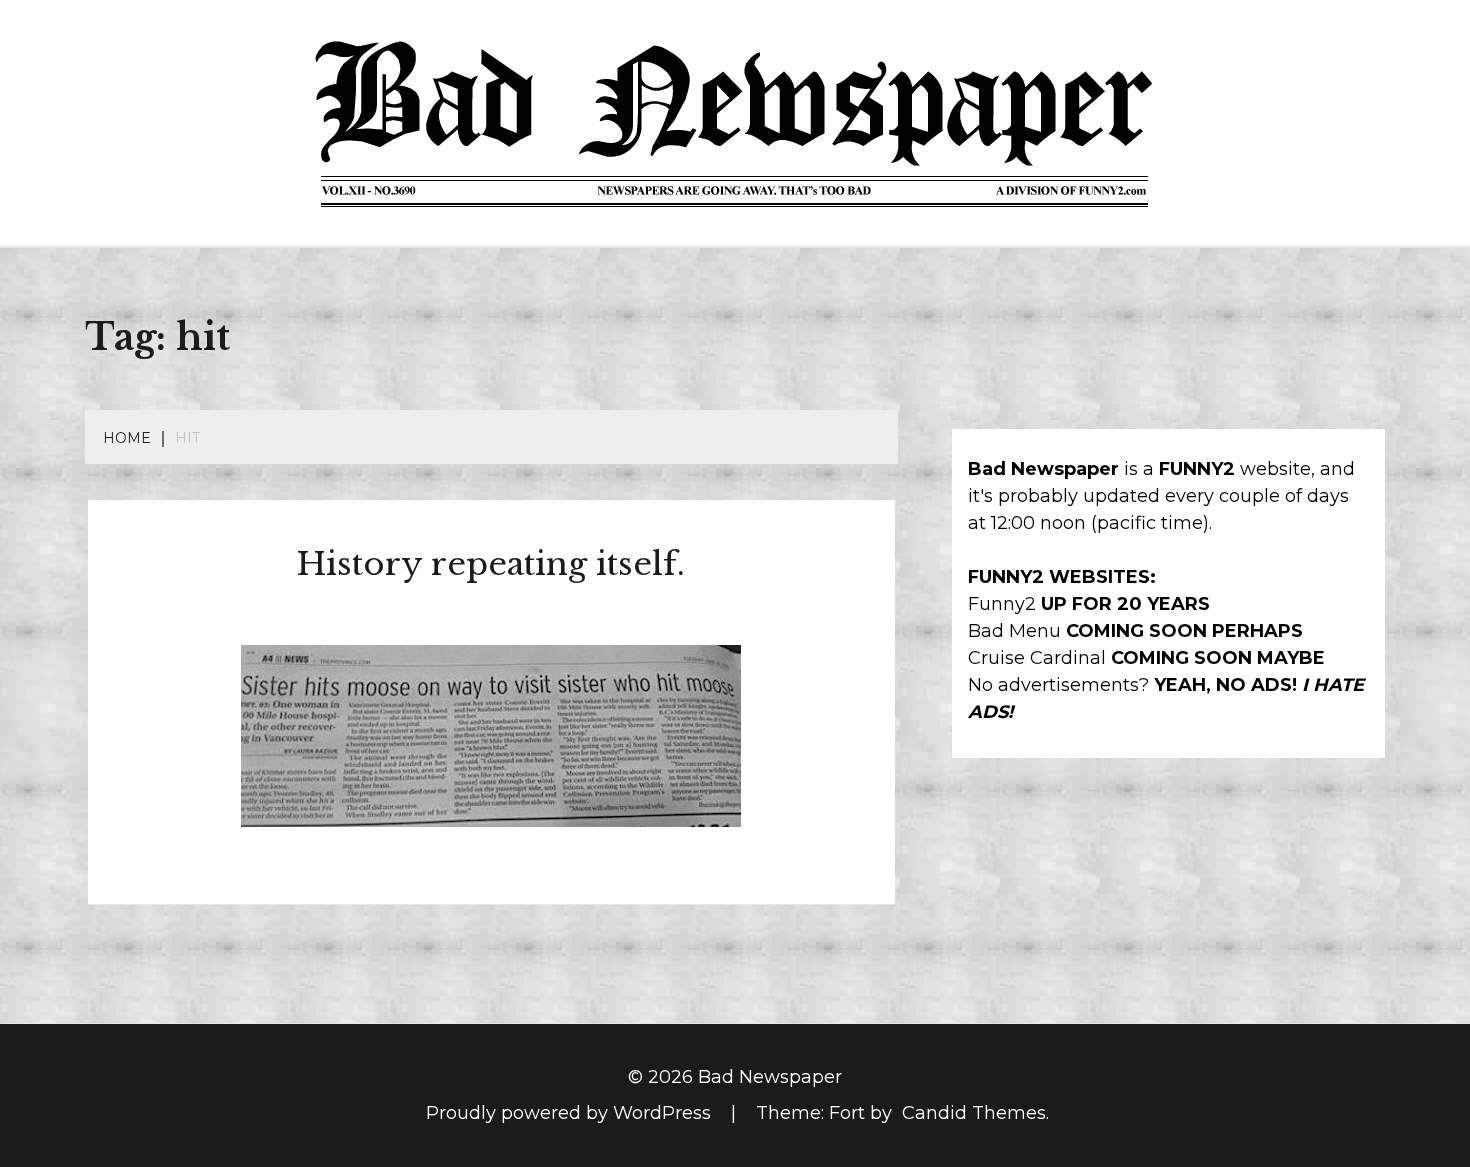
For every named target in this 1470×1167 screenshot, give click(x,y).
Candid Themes (974, 1113)
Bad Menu (1014, 631)
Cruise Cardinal (1037, 658)
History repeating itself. (491, 564)
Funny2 (1002, 604)
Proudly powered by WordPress (571, 1113)
